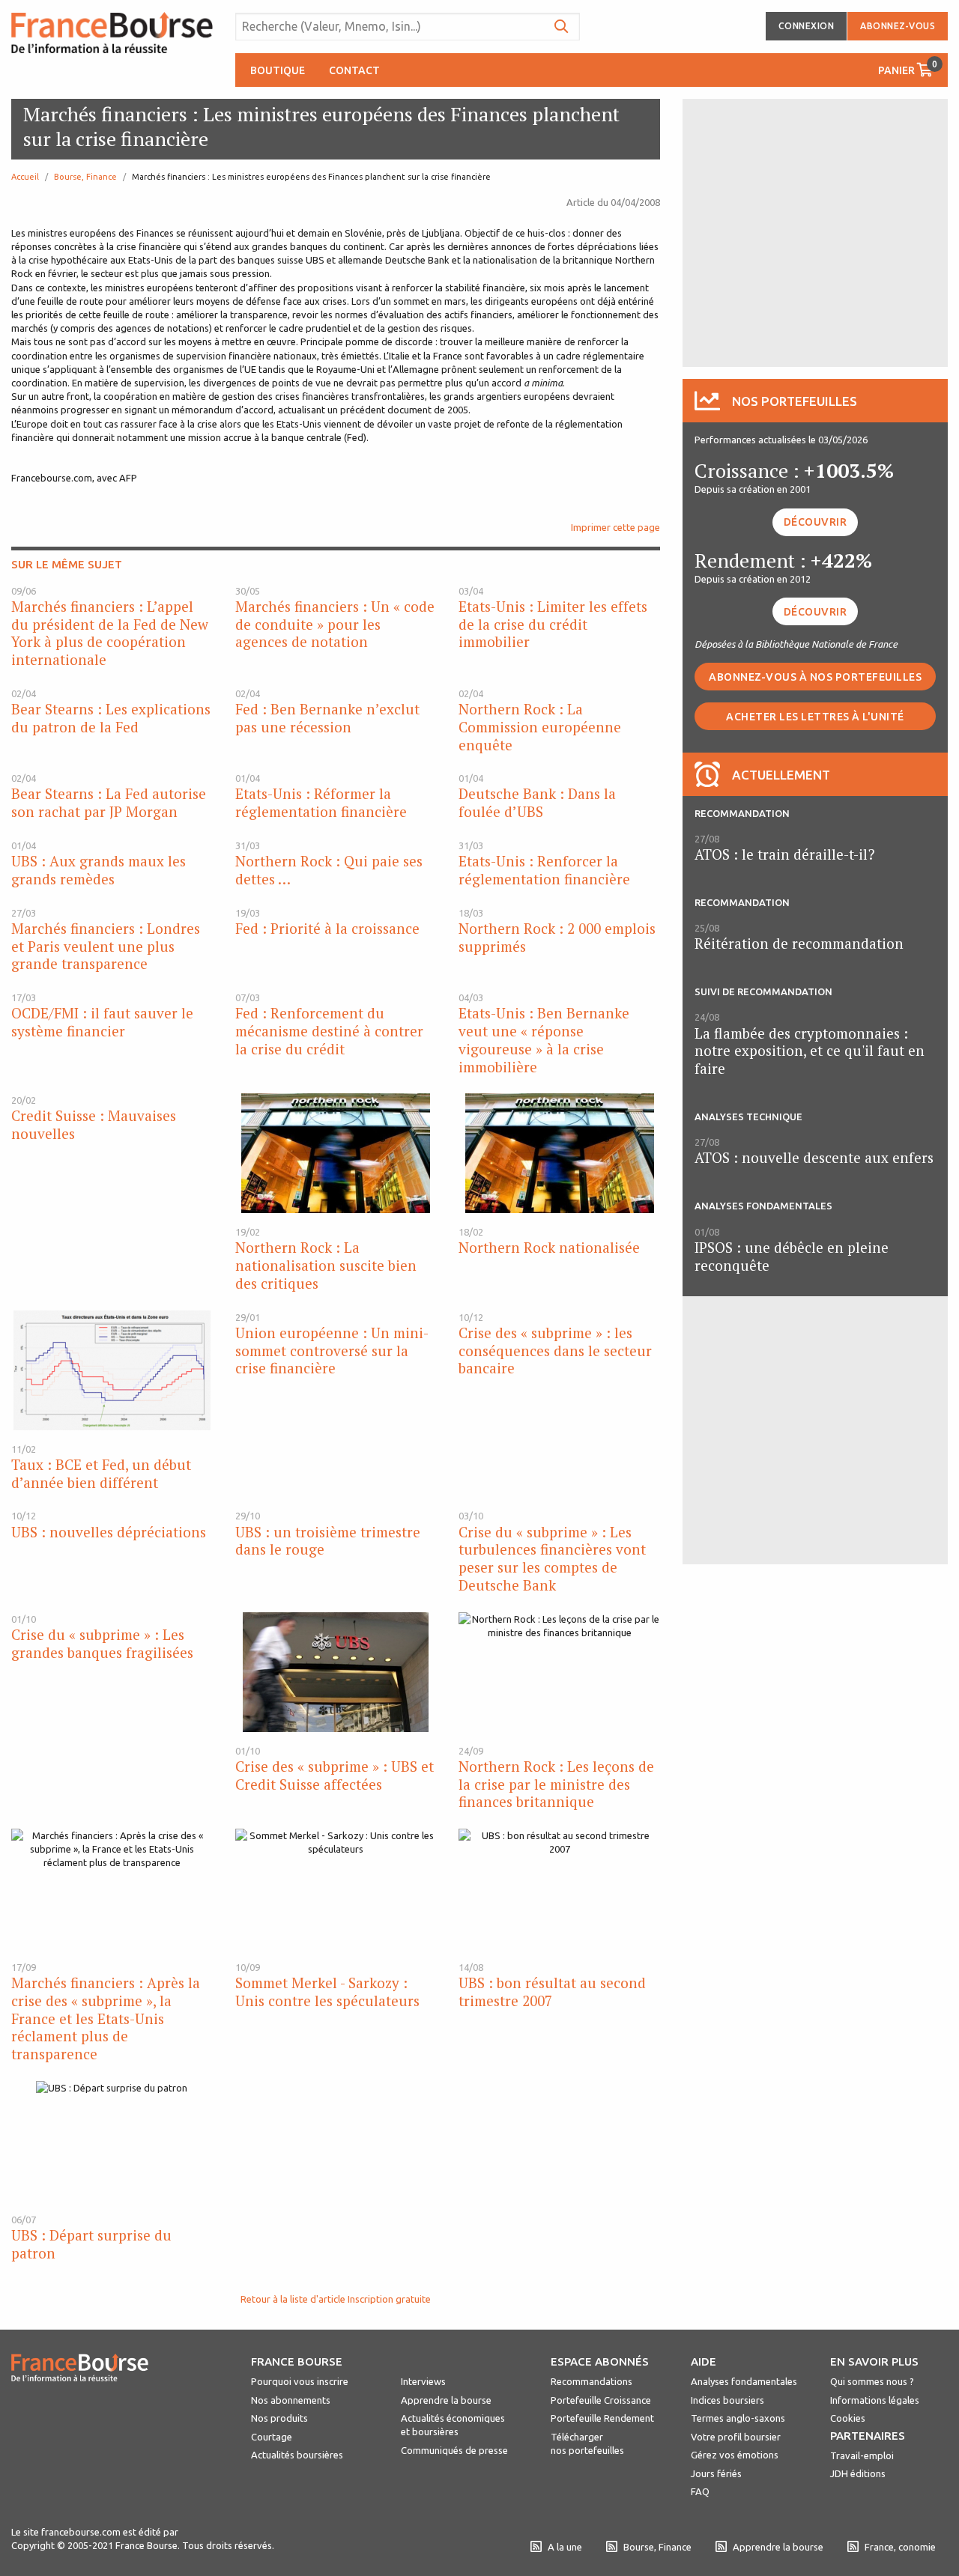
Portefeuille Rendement (602, 2418)
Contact (354, 70)
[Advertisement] (815, 231)
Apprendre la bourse (446, 2400)
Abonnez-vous (898, 26)
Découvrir (816, 522)
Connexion (807, 26)
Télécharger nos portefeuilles (587, 2443)
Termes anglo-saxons (738, 2418)
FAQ (700, 2491)
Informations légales (875, 2400)
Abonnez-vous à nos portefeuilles (815, 677)
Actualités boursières (297, 2455)
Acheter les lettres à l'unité (815, 717)
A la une (565, 2547)
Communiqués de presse (454, 2450)
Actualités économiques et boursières (453, 2425)
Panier (908, 68)
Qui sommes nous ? (872, 2381)
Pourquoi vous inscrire (300, 2381)
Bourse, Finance (85, 177)
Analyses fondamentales (744, 2381)
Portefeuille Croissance (601, 2400)
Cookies (848, 2418)
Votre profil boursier (736, 2437)
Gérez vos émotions (735, 2455)
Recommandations (592, 2381)
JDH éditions (858, 2473)
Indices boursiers (727, 2400)
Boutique (278, 70)
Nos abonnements (291, 2400)
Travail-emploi (862, 2455)
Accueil (25, 177)
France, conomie (900, 2547)
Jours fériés (716, 2473)
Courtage (272, 2437)
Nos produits (279, 2418)
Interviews (423, 2381)
